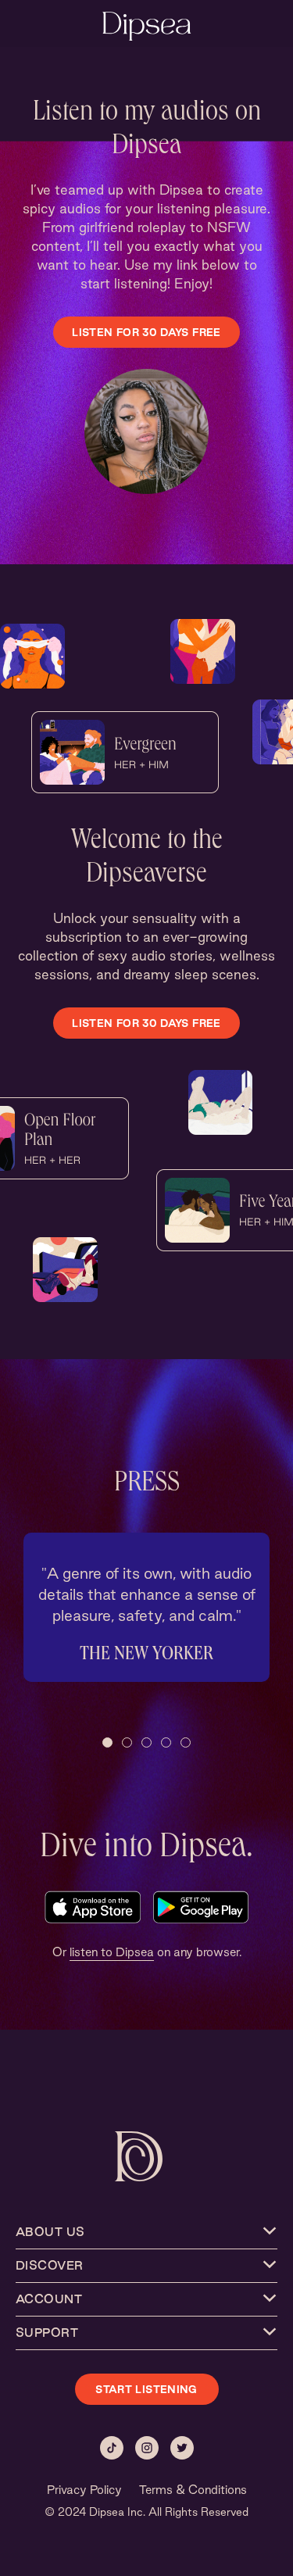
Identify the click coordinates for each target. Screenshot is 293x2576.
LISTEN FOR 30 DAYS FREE (146, 332)
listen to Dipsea (112, 1952)
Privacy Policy (84, 2490)
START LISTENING (146, 2389)
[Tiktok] (112, 2448)
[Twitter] (182, 2448)
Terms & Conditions (193, 2490)
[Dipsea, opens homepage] (147, 28)
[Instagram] (147, 2448)
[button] (107, 1742)
